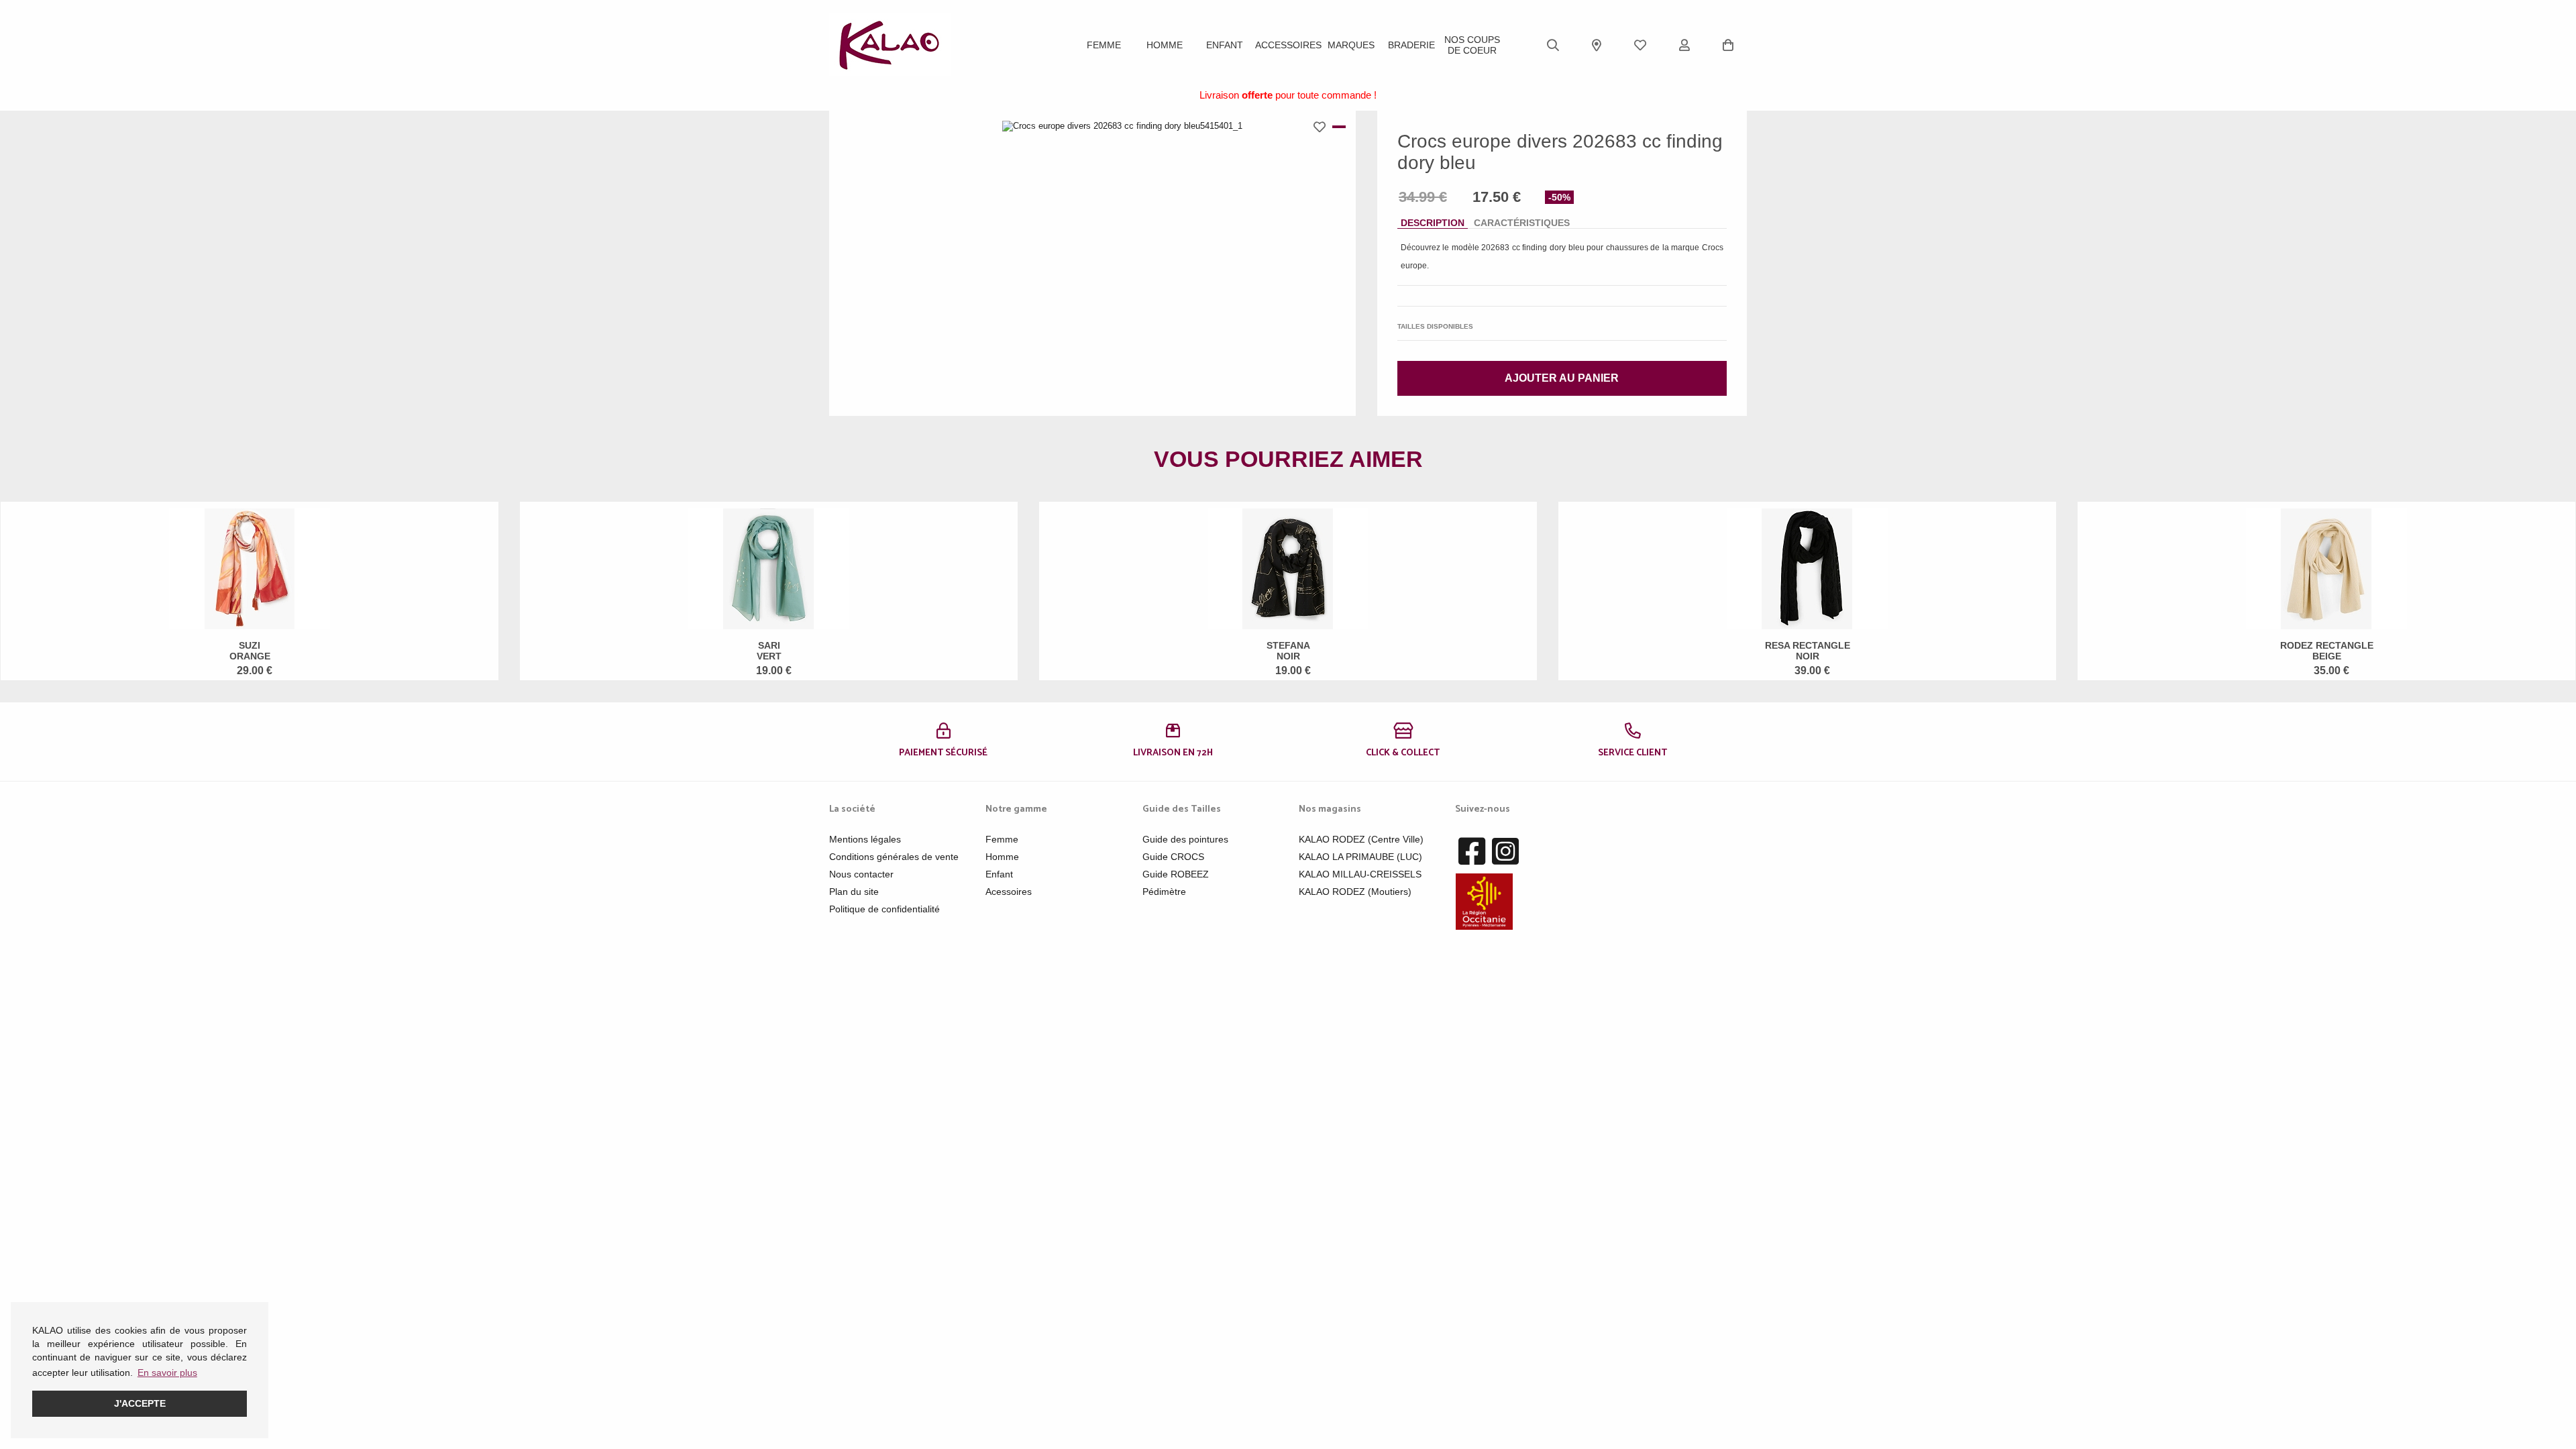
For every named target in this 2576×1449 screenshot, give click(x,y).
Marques (1351, 45)
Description (1433, 223)
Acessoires (1009, 892)
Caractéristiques (1522, 223)
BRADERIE (1411, 45)
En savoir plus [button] (167, 1373)
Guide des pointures (1185, 839)
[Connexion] (1684, 45)
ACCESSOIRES (1288, 45)
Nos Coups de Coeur (1472, 45)
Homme (1165, 45)
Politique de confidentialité (884, 909)
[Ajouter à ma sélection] (1323, 127)
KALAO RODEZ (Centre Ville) (1361, 839)
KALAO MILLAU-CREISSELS (1360, 874)
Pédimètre (1164, 892)
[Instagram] (1505, 852)
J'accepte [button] (140, 1403)
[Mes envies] (1640, 45)
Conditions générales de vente (894, 857)
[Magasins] (1597, 45)
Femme (1104, 45)
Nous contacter (861, 874)
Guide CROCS (1173, 857)
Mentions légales (865, 839)
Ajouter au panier (1562, 378)
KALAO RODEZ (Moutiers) (1355, 892)
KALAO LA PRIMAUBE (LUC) (1360, 857)
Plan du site (854, 892)
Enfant (1225, 45)
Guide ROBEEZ (1176, 874)
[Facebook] (1472, 852)
